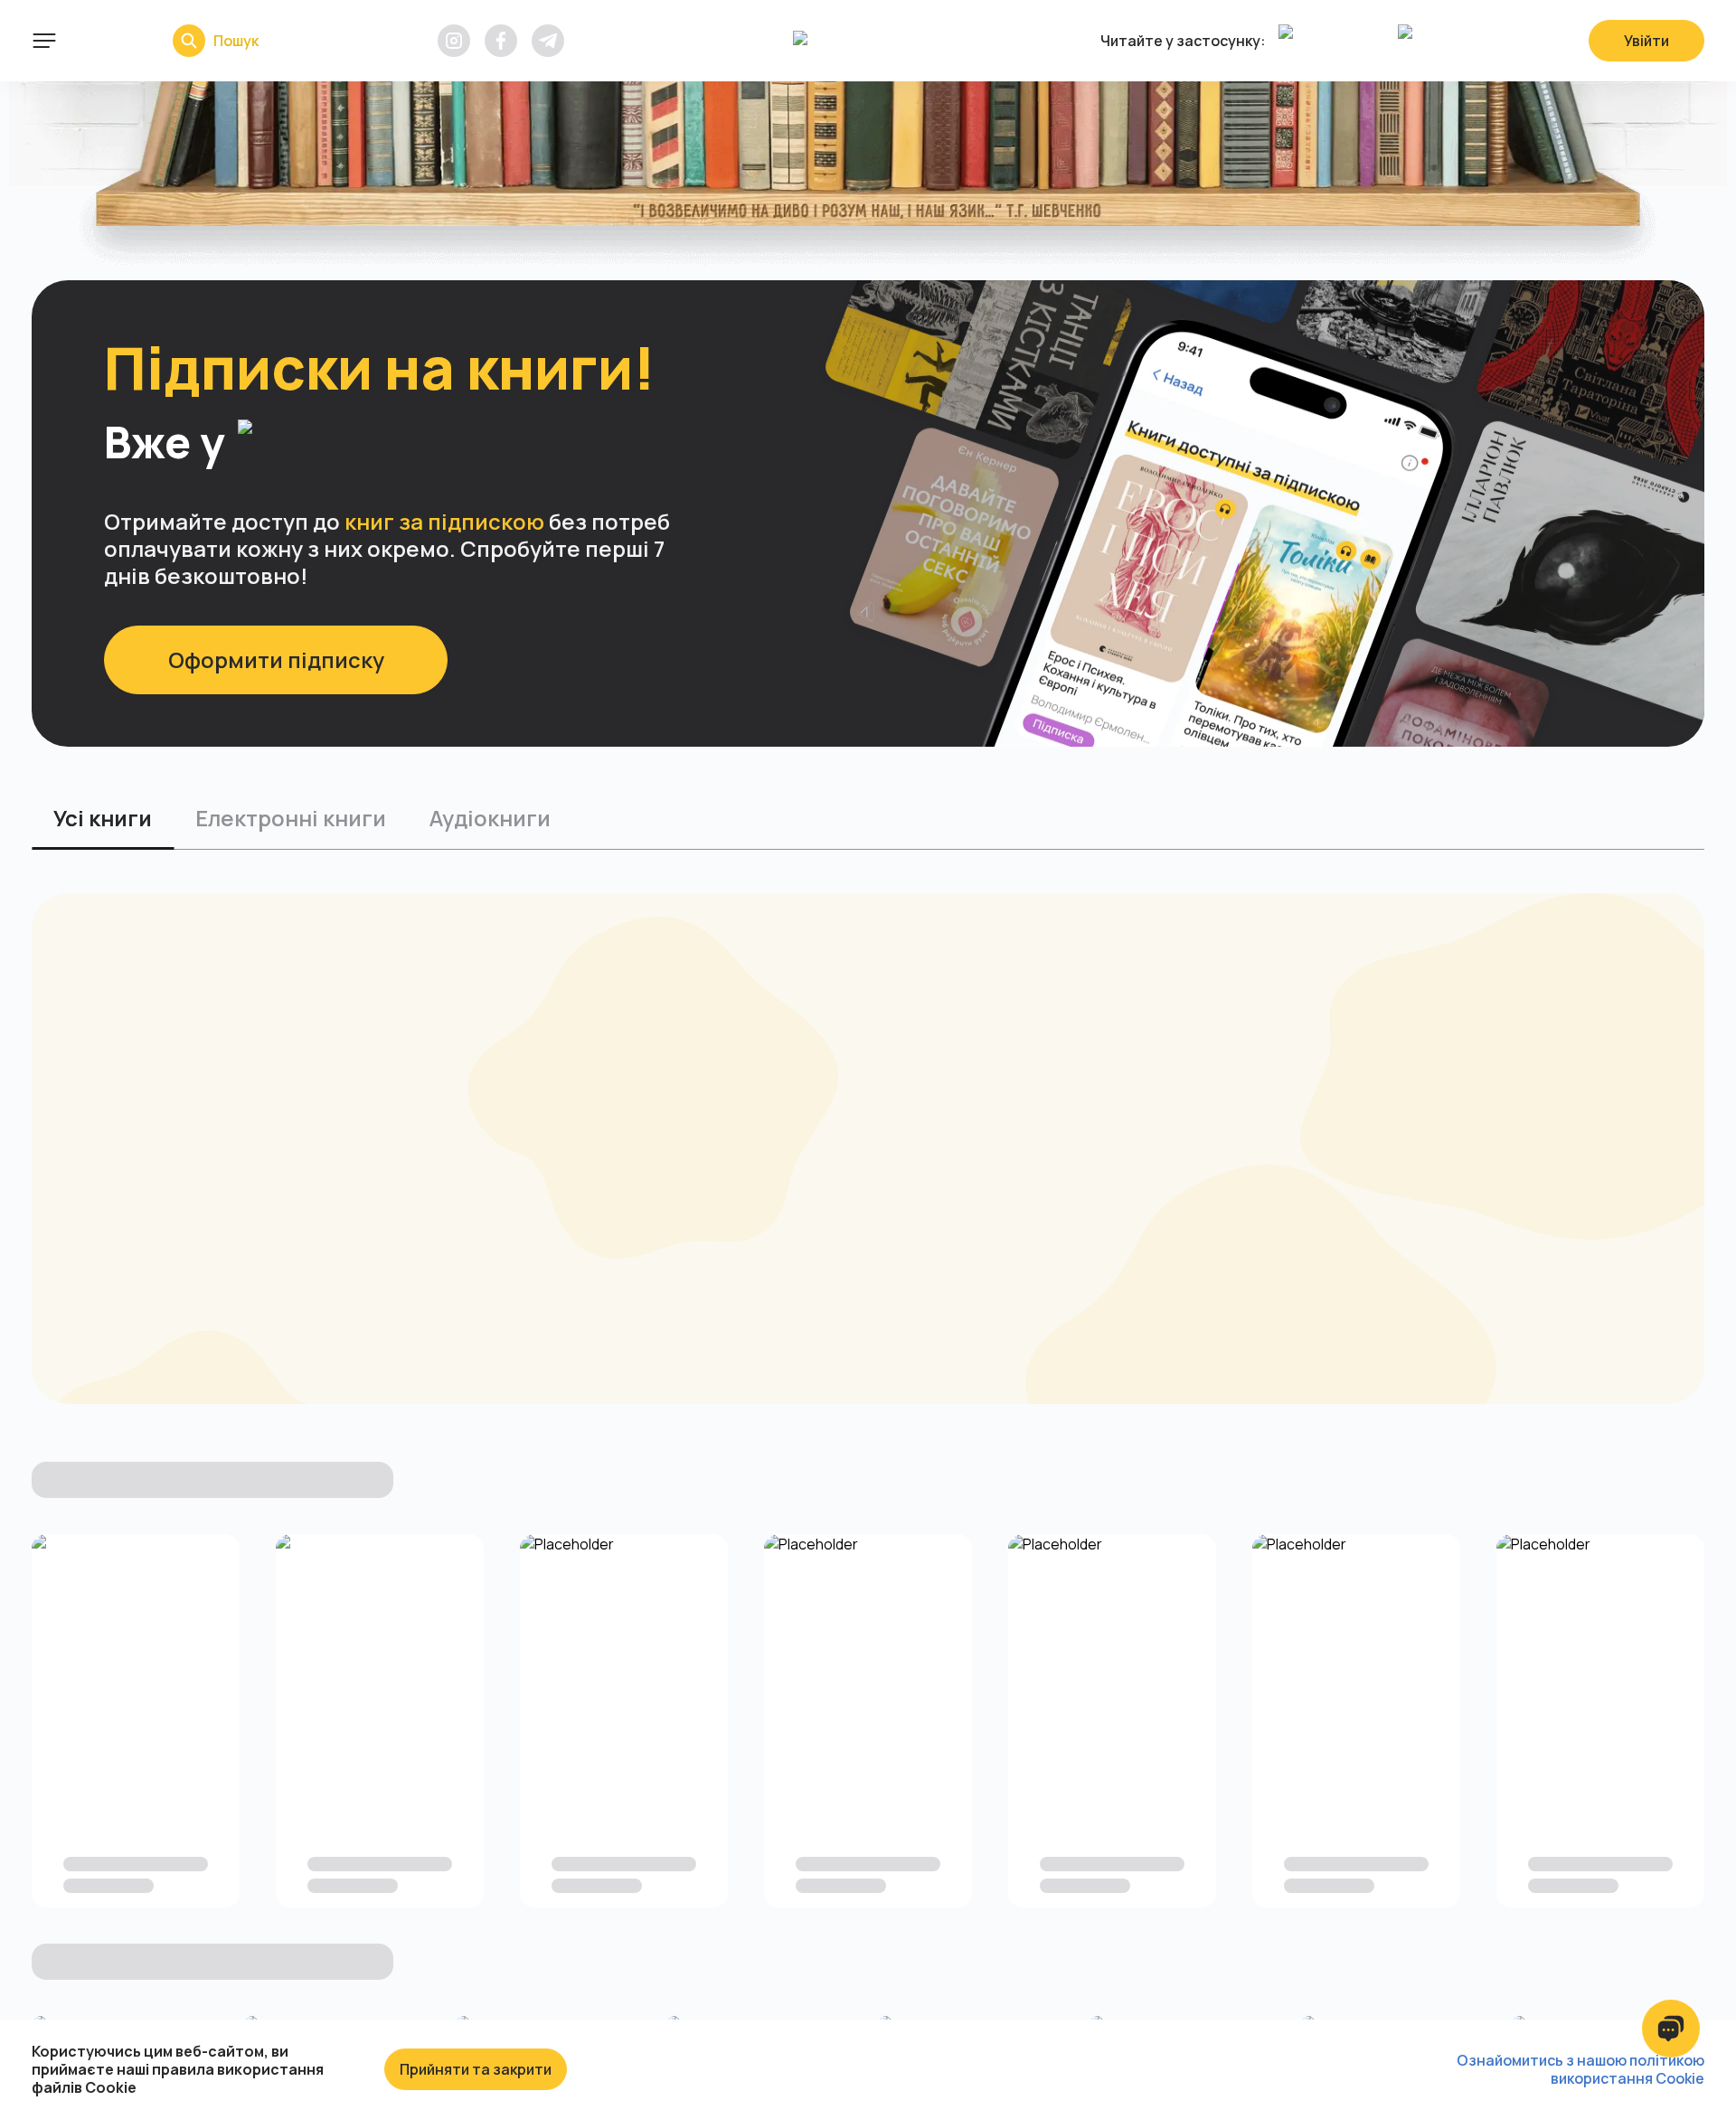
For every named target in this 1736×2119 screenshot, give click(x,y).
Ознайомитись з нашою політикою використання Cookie (1580, 2069)
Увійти (1646, 41)
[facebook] (501, 41)
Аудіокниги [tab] (490, 818)
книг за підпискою (444, 521)
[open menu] (44, 41)
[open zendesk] (1671, 2029)
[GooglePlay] (1453, 41)
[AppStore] (1334, 41)
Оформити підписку (276, 659)
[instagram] (454, 41)
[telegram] (548, 41)
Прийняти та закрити (476, 2069)
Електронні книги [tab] (291, 818)
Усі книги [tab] (103, 818)
